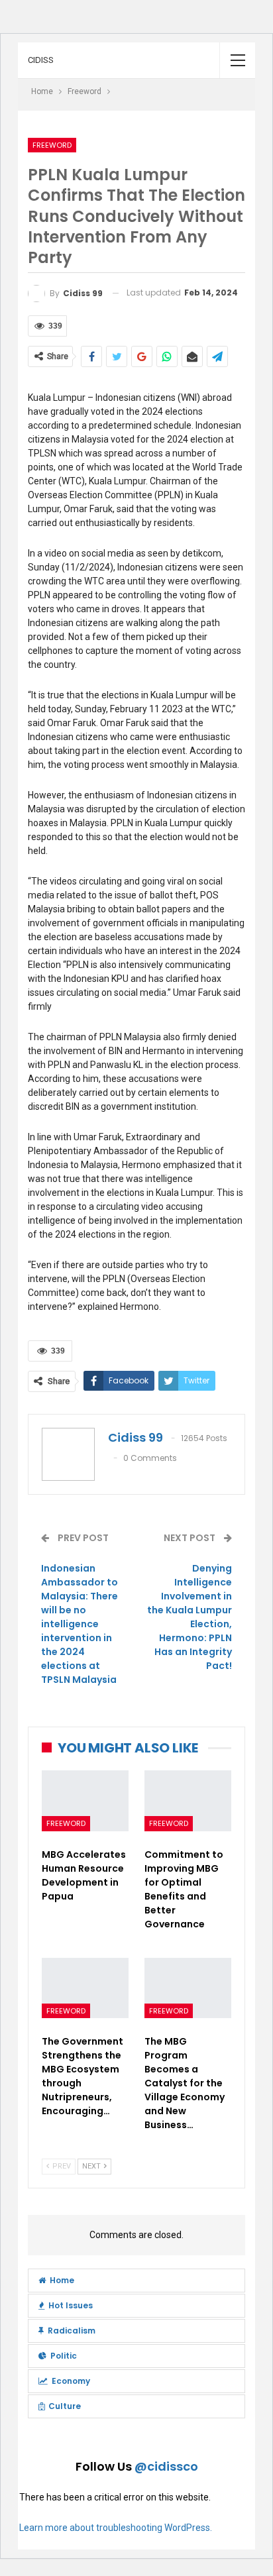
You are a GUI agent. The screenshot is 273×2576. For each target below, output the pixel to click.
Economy (71, 2381)
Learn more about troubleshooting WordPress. (116, 2528)
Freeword (52, 145)
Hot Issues (71, 2305)
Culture (65, 2406)
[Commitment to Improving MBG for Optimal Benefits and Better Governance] (188, 1801)
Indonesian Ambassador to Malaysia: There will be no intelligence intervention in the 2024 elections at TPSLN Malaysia (80, 1624)
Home (62, 2280)
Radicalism (72, 2331)
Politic (64, 2356)
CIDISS (41, 60)
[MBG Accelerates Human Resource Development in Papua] (85, 1801)
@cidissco (166, 2466)
